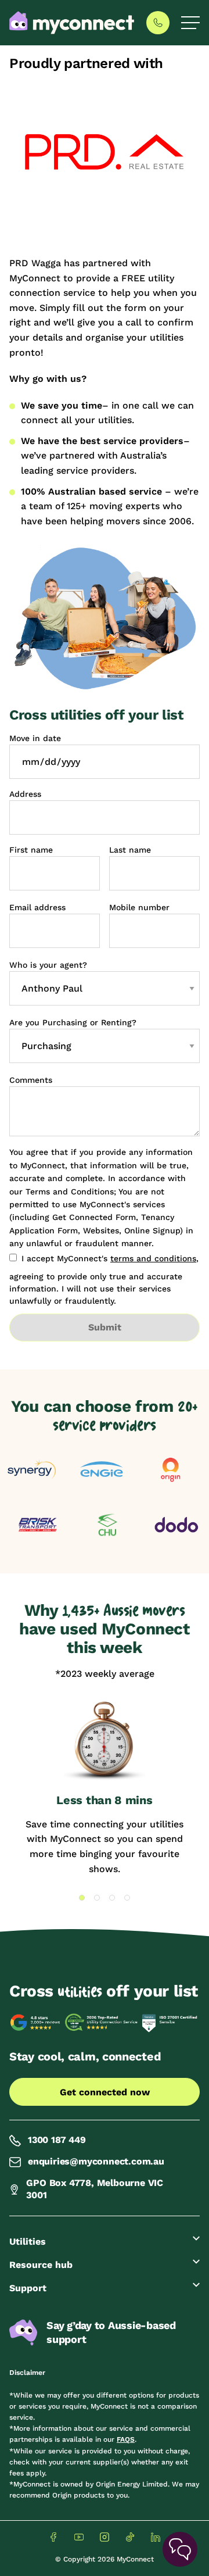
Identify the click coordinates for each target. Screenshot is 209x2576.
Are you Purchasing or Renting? (73, 1022)
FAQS (126, 2439)
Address (25, 794)
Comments (31, 1080)
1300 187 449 (57, 2140)
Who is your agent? (48, 965)
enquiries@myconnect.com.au (96, 2161)
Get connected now (105, 2092)
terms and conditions (153, 1258)
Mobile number (139, 907)
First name (31, 850)
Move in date (35, 738)
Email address (37, 907)
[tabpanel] (105, 1788)
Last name (130, 850)
